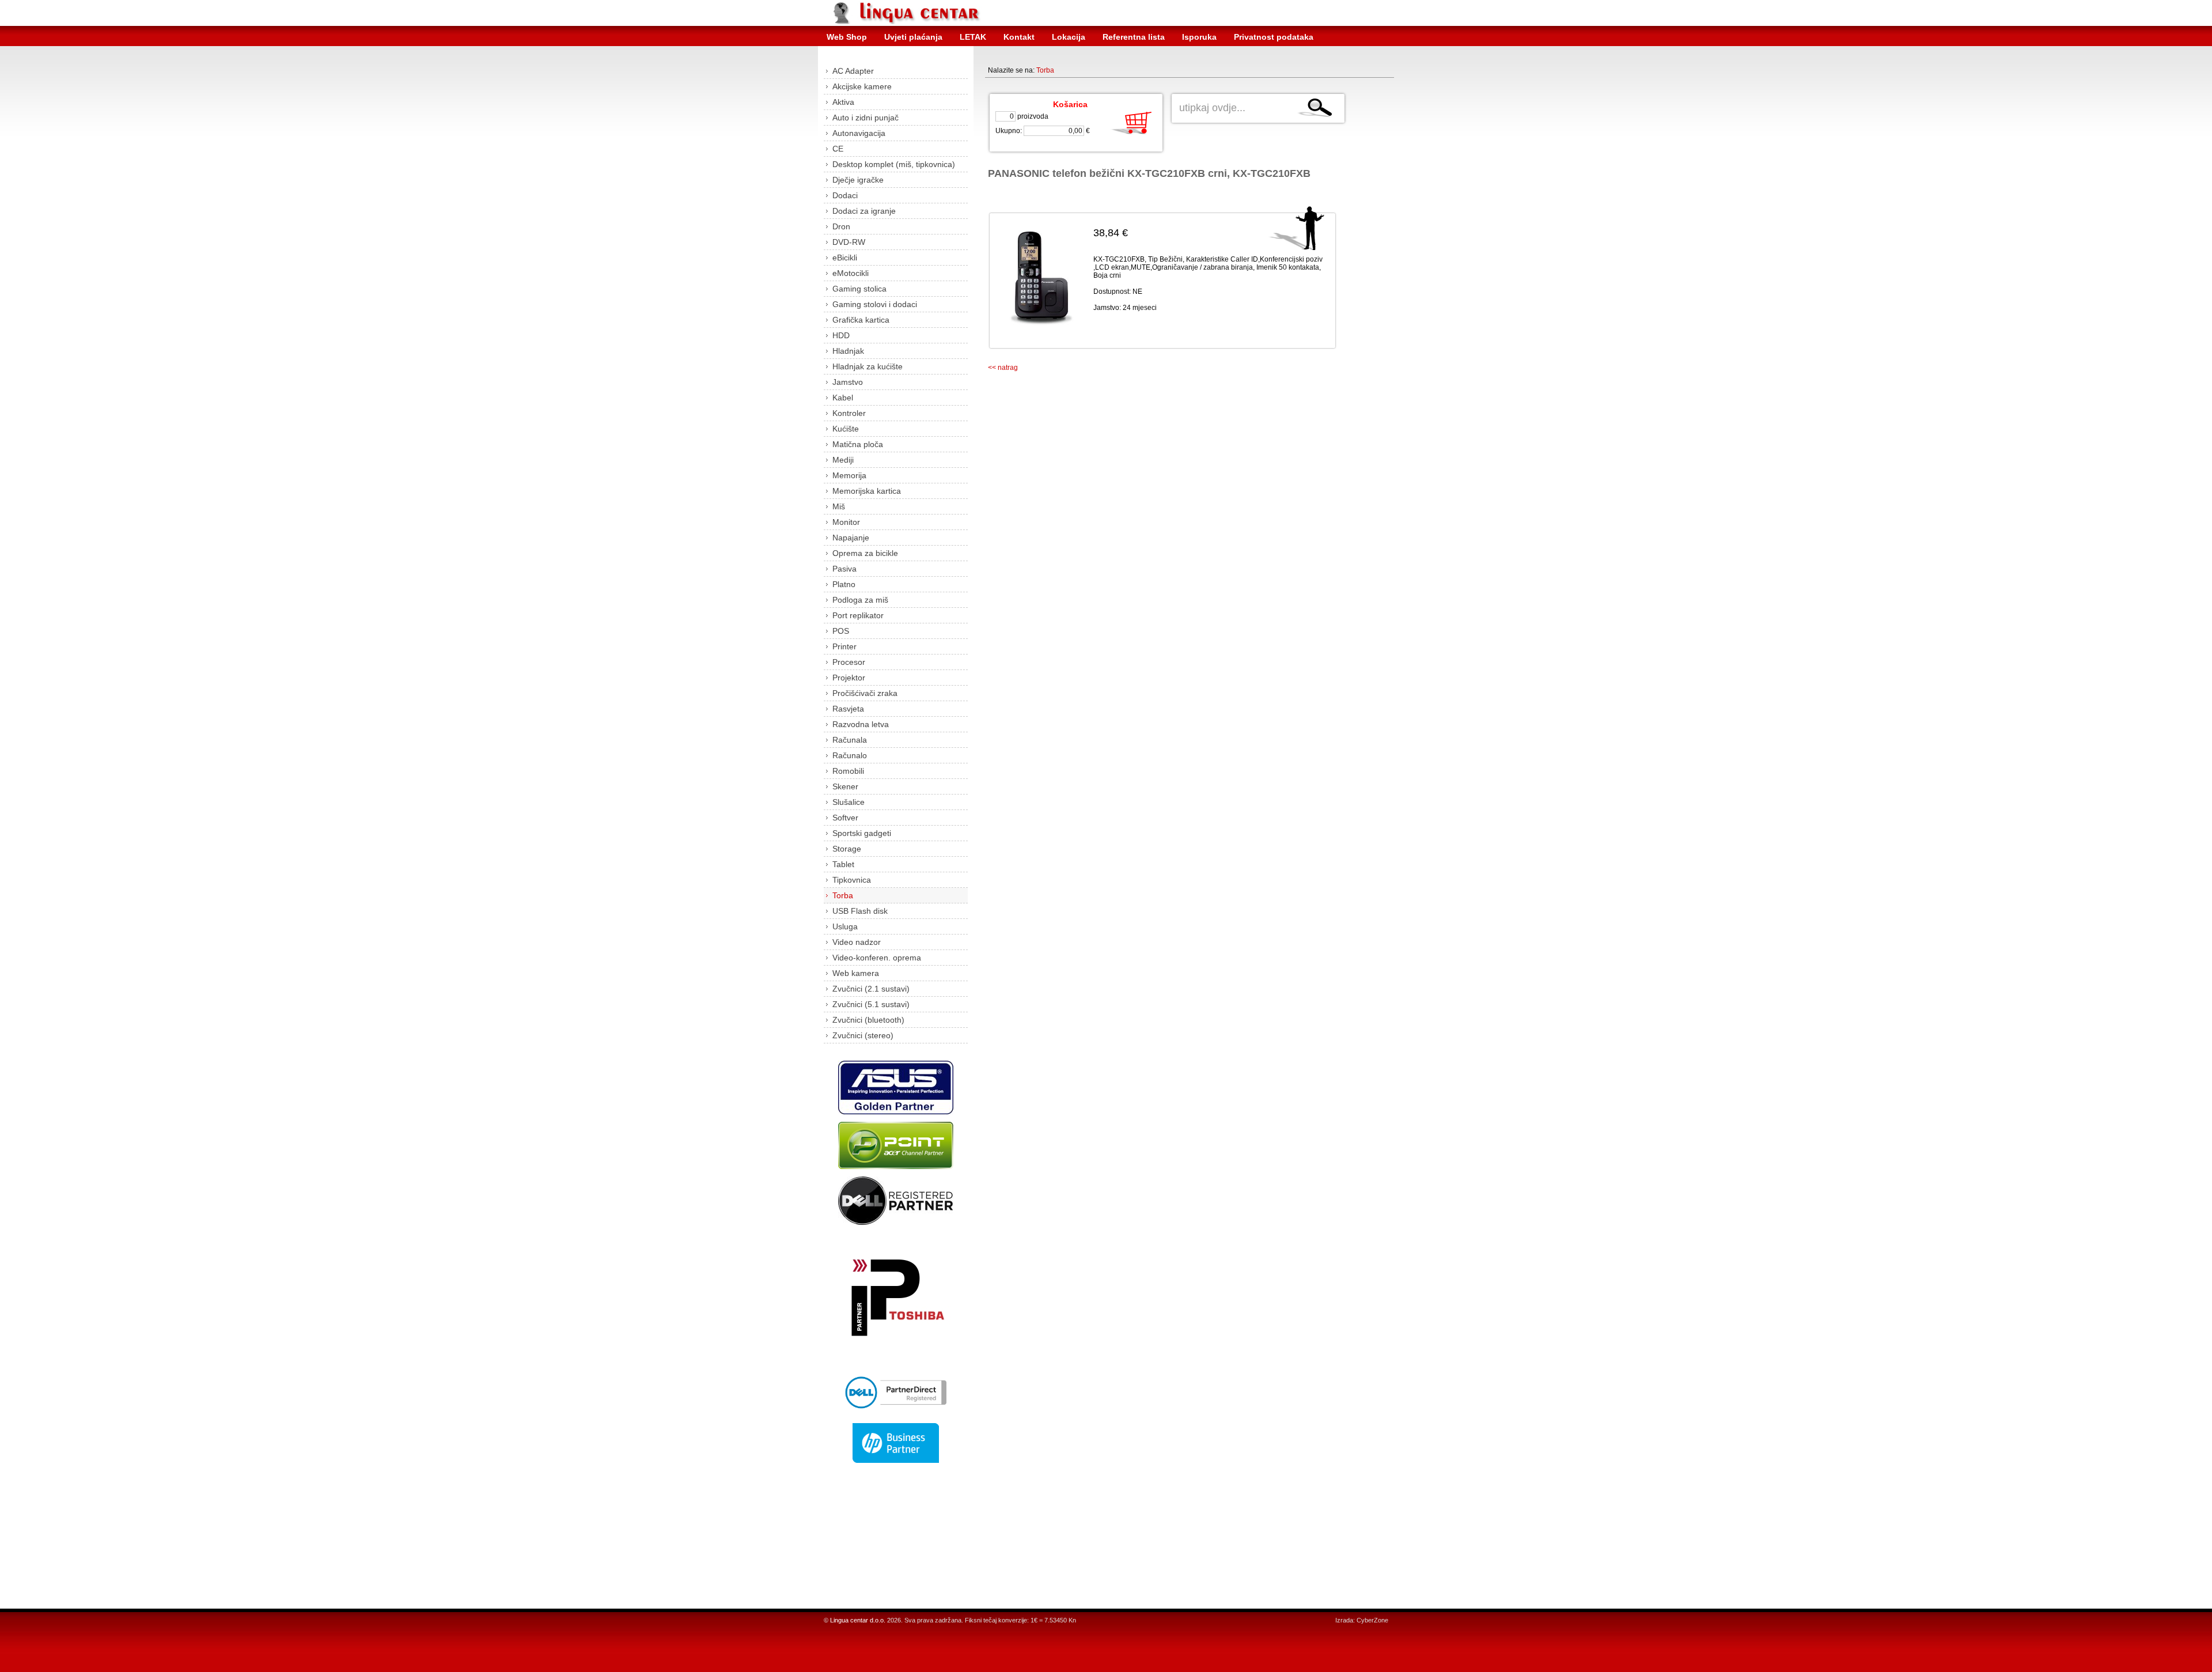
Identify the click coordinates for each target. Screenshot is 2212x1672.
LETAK (973, 37)
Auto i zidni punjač (866, 118)
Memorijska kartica (867, 491)
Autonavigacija (859, 133)
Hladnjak (848, 351)
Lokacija (1069, 37)
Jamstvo (848, 382)
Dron (841, 226)
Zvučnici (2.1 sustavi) (871, 989)
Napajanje (851, 538)
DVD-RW (849, 242)
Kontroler (849, 413)
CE (838, 149)
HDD (841, 335)
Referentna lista (1134, 37)
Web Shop (847, 37)
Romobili (848, 771)
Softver (845, 818)
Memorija (849, 475)
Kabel (843, 398)
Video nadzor (857, 942)
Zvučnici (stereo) (863, 1035)
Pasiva (844, 569)
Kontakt (1019, 37)
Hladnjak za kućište (868, 366)
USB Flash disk (860, 911)
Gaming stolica (859, 289)
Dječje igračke (858, 180)
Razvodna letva (861, 724)
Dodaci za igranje (864, 211)
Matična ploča (858, 444)
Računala (850, 740)
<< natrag (1003, 368)
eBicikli (845, 258)
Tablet (843, 864)
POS (841, 631)
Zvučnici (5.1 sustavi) (871, 1004)
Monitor (846, 522)
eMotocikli (851, 273)
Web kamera (856, 973)
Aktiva (843, 102)
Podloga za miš (860, 600)
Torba (843, 895)
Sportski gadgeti (862, 833)
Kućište (846, 429)
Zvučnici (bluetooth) (868, 1020)
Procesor (849, 662)
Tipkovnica (852, 880)
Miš (839, 506)
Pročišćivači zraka (865, 693)
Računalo (850, 755)
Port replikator (858, 615)
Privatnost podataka (1274, 37)
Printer (844, 646)
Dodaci (845, 195)
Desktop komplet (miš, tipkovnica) (894, 164)
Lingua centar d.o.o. (858, 1620)
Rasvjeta (848, 709)
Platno (844, 584)
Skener (845, 786)
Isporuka (1199, 37)
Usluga (845, 926)
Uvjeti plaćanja (913, 37)
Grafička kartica (861, 320)
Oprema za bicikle (865, 553)
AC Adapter (853, 71)
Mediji (843, 460)
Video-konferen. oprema (877, 958)
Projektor (849, 678)
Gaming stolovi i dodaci (875, 304)
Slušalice (849, 802)
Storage (847, 849)
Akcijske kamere (862, 86)
